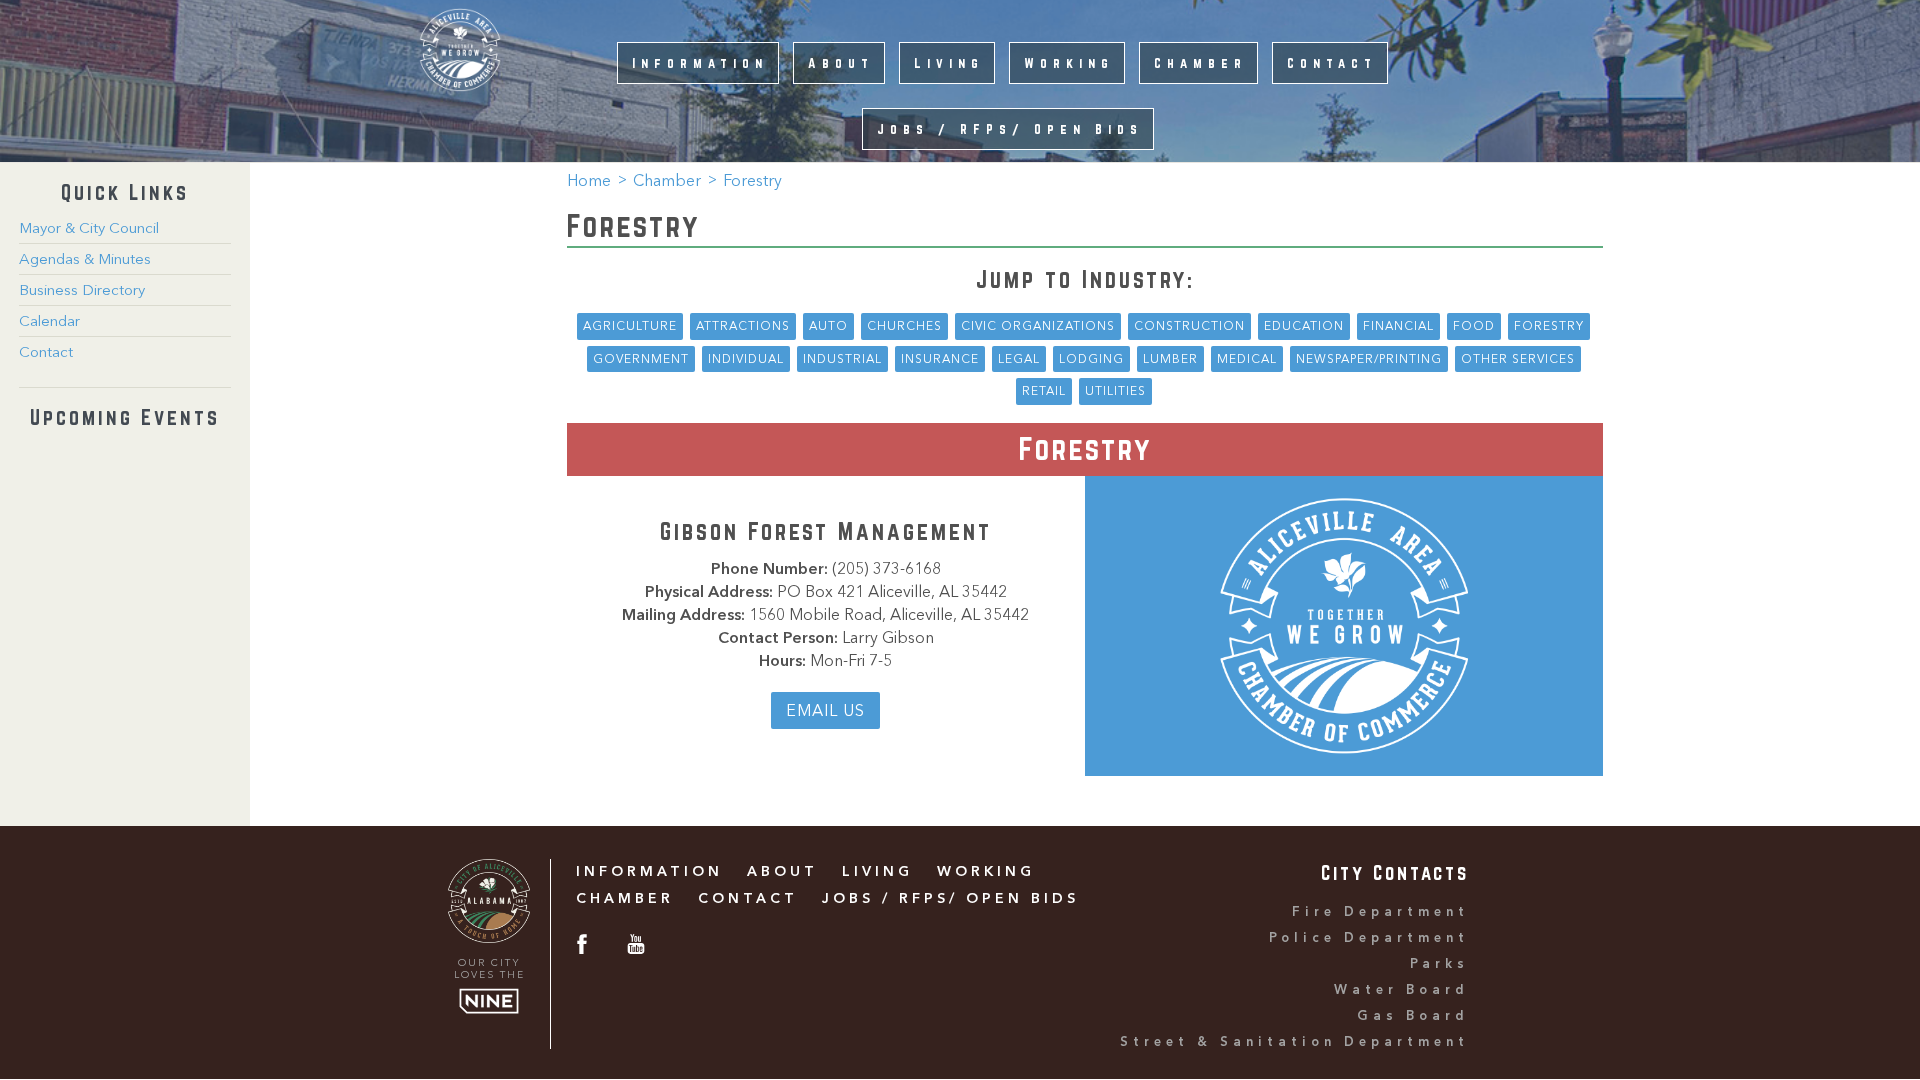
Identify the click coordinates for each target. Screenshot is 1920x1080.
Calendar (49, 322)
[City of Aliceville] (460, 49)
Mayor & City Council (89, 229)
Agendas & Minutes (85, 260)
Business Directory (82, 291)
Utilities (1115, 392)
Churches (904, 327)
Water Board (1401, 990)
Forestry (752, 182)
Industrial (842, 360)
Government (641, 360)
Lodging (1091, 360)
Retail (1044, 392)
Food (1474, 327)
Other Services (1518, 360)
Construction (1189, 327)
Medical (1247, 360)
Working (1069, 63)
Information (700, 63)
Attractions (743, 327)
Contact (1332, 63)
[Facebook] (582, 947)
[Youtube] (636, 947)
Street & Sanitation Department (1294, 1042)
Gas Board (1413, 1016)
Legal (1019, 360)
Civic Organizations (1038, 327)
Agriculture (630, 327)
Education (1304, 327)
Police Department (1369, 938)
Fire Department (1380, 912)
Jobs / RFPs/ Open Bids (1010, 129)
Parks (1439, 964)
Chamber (1200, 63)
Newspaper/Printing (1369, 360)
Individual (746, 360)
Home (589, 182)
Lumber (1170, 360)
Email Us (825, 712)
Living (949, 63)
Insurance (940, 360)
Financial (1398, 327)
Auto (828, 327)
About (841, 63)
